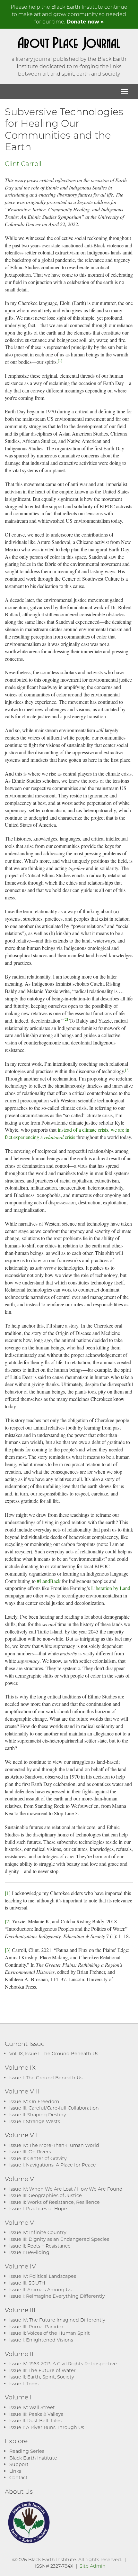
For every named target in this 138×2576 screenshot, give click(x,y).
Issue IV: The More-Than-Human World (54, 2145)
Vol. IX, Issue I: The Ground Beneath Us (54, 2053)
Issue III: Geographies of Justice (46, 2195)
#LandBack (49, 1581)
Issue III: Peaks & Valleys (36, 2414)
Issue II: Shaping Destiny (38, 2115)
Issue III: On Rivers (30, 2152)
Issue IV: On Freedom (34, 2101)
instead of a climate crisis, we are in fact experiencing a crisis (67, 1133)
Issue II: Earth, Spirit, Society (42, 2377)
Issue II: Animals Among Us (40, 2290)
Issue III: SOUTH (27, 2283)
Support (19, 2464)
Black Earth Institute (33, 2458)
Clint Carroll (23, 163)
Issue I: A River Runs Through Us (47, 2427)
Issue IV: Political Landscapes (43, 2276)
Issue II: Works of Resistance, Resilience (55, 2202)
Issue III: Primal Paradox (36, 2327)
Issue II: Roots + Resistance (40, 2246)
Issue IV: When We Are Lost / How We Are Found (66, 2189)
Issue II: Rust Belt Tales (35, 2420)
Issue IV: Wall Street (32, 2407)
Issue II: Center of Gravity (38, 2158)
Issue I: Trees (24, 2383)
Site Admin (93, 2566)
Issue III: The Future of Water (43, 2370)
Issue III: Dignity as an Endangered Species (59, 2239)
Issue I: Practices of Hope (38, 2208)
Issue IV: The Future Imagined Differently (57, 2320)
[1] (60, 360)
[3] (127, 1070)
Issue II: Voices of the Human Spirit (50, 2333)
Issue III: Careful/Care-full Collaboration (54, 2108)
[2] (66, 1019)
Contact (18, 2477)
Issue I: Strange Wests (35, 2121)
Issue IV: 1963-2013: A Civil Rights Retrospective (63, 2364)
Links (15, 2471)
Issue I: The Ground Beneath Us (46, 2078)
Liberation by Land (111, 1588)
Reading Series (27, 2451)
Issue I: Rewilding (29, 2252)
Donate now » (85, 21)
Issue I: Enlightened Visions (41, 2340)
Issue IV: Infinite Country (38, 2232)
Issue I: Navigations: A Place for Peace (53, 2165)
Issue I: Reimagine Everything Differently (57, 2296)
